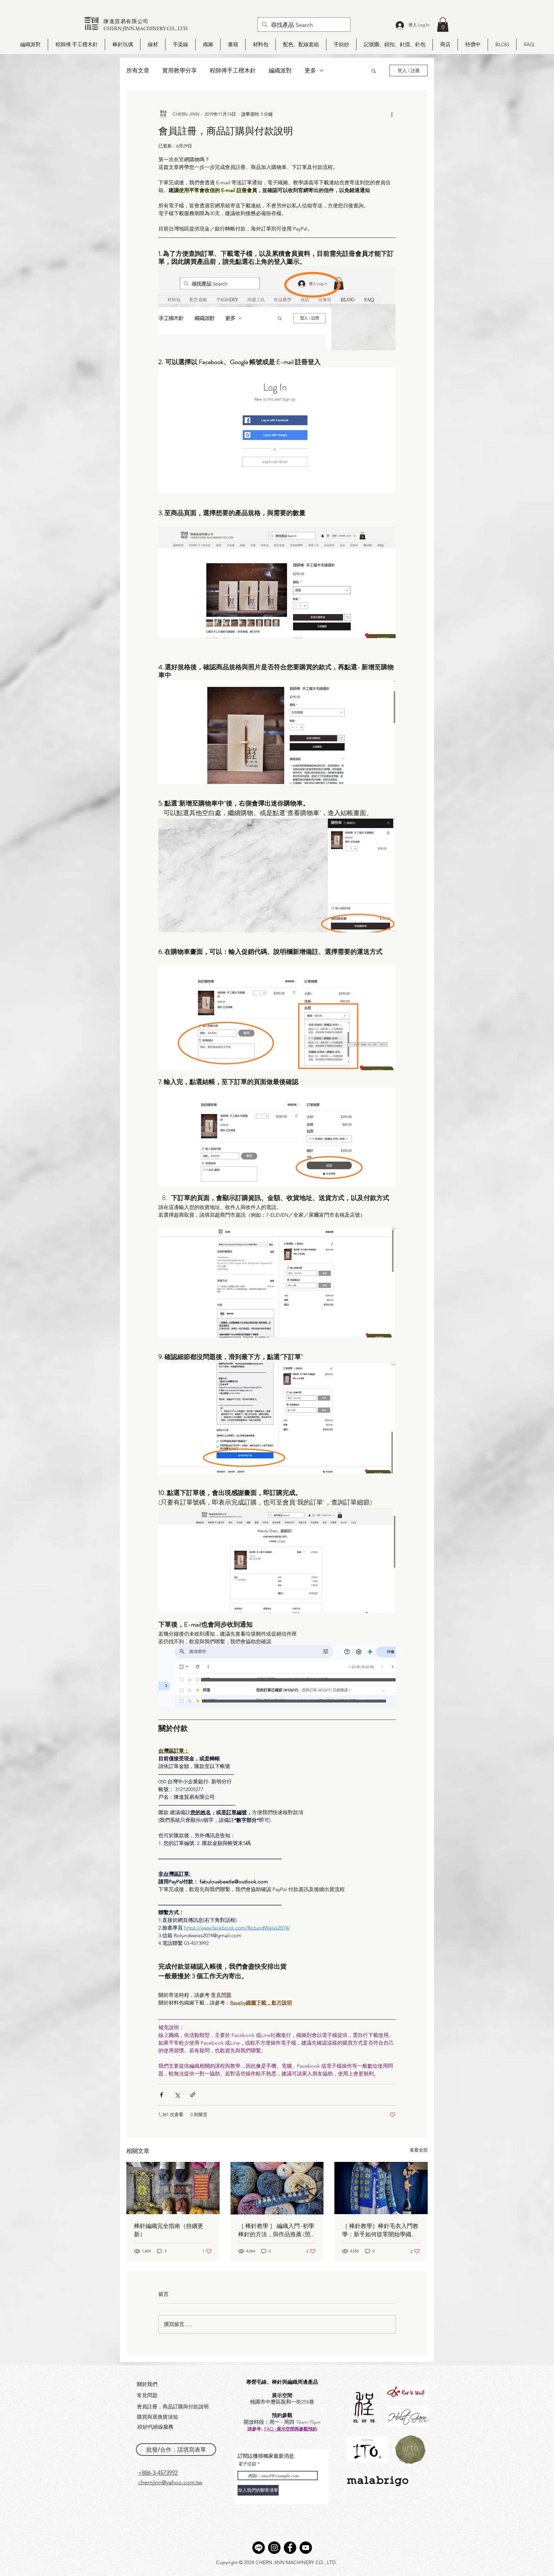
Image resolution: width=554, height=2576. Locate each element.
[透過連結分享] (193, 2095)
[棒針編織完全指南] (173, 2188)
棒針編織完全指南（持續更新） (169, 2230)
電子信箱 (247, 2464)
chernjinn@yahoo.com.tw (170, 2482)
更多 (310, 71)
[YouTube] (306, 2548)
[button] (443, 25)
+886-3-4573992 (158, 2473)
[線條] (259, 2548)
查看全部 (419, 2150)
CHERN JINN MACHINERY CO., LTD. (146, 28)
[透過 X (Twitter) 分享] (177, 2095)
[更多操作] (392, 114)
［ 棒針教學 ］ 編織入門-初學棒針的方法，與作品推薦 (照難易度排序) (276, 2230)
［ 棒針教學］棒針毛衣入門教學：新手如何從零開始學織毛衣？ (380, 2230)
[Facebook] (290, 2548)
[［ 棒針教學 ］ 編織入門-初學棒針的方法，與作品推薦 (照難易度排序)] (277, 2188)
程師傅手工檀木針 (233, 71)
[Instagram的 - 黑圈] (274, 2548)
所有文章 (138, 71)
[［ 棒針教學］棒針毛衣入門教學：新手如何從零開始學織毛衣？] (381, 2188)
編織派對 (280, 71)
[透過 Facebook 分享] (161, 2095)
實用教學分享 (180, 71)
